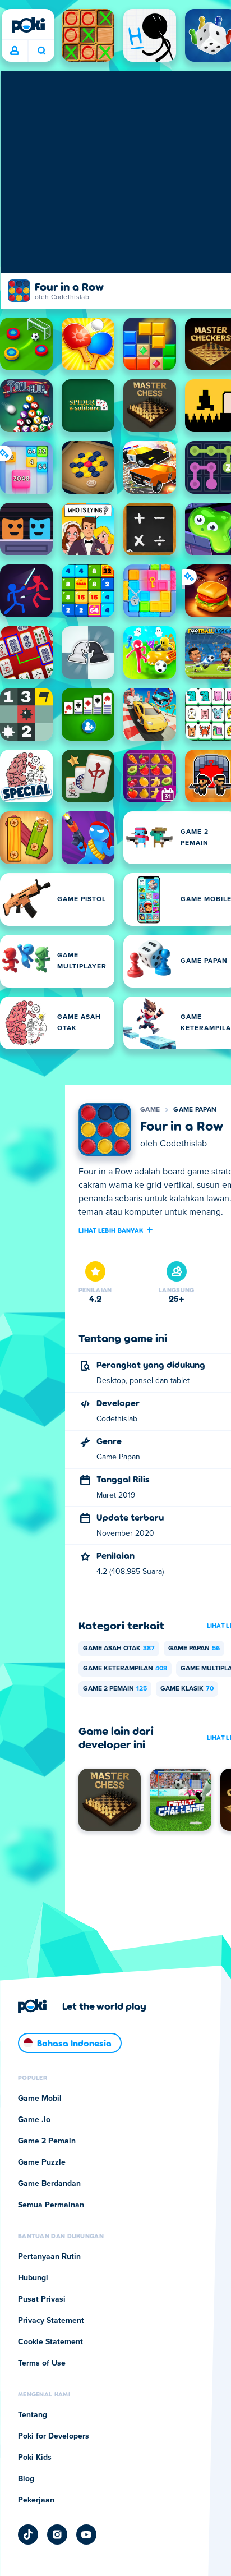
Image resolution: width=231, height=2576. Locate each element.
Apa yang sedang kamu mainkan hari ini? (41, 51)
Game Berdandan (49, 2184)
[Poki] (28, 25)
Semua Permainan (51, 2205)
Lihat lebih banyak (111, 1230)
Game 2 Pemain (115, 1689)
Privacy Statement (51, 2321)
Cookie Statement (50, 2342)
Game (150, 1110)
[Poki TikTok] (28, 2534)
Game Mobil (40, 2099)
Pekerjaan (36, 2500)
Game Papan (195, 1110)
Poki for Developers (54, 2436)
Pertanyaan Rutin (49, 2257)
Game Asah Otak (119, 1649)
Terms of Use (42, 2363)
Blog (26, 2479)
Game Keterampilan (125, 1669)
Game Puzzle (42, 2162)
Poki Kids (35, 2458)
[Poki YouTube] (86, 2534)
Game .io (34, 2120)
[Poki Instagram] (57, 2534)
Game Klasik (187, 1689)
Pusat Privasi (42, 2299)
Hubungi (33, 2278)
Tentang (33, 2415)
